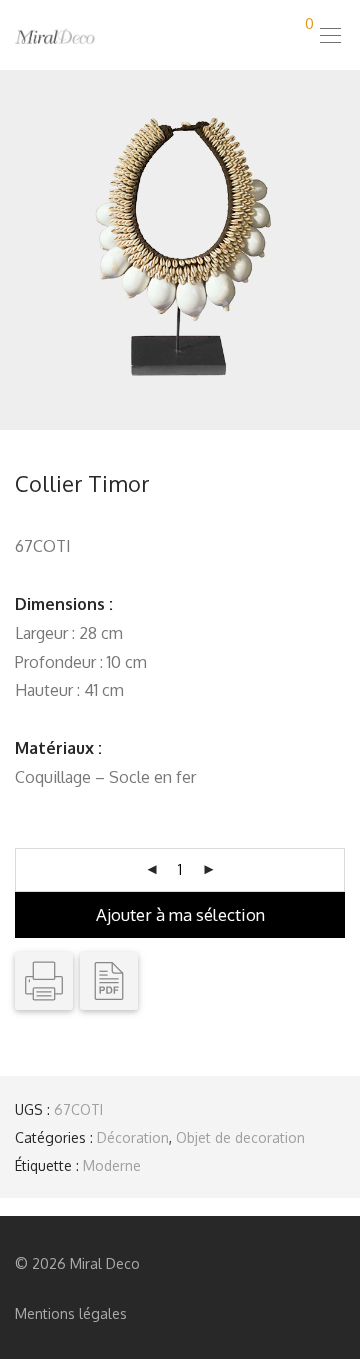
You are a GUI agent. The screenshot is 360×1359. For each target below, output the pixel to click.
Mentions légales (71, 1313)
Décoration (133, 1137)
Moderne (112, 1165)
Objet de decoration (240, 1137)
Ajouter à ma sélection (180, 914)
